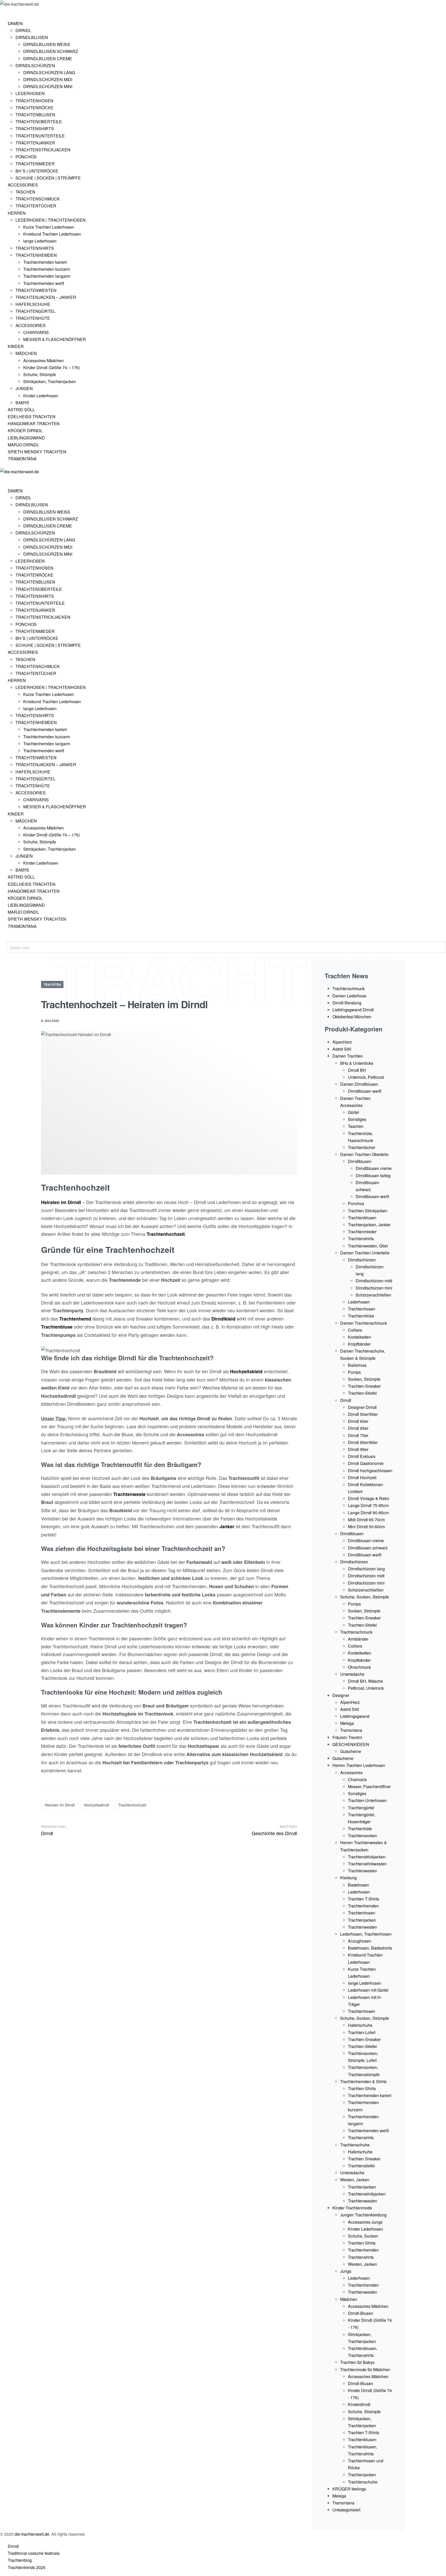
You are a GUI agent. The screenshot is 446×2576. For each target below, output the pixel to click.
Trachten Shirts (362, 2243)
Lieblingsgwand (355, 1716)
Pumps (354, 1372)
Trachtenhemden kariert (370, 2095)
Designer (341, 1695)
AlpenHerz (342, 1042)
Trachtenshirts (361, 1239)
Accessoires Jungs (365, 2222)
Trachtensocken (363, 1836)
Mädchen (349, 2299)
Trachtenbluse (57, 1327)
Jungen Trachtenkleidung (363, 2215)
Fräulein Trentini (347, 1737)
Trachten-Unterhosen (367, 1800)
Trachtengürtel (361, 1808)
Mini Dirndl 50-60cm (366, 1527)
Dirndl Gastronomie (366, 1463)
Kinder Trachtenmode (352, 2208)
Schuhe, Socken (363, 2236)
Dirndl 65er (358, 1428)
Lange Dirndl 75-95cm (368, 1505)
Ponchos (356, 1203)
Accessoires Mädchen (368, 2306)
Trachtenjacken (362, 1920)
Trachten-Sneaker (364, 1386)
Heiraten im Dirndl (60, 1805)
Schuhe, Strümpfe (364, 2412)
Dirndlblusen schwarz (368, 1548)
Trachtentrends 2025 (27, 2567)
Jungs (346, 2271)
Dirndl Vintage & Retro (369, 1498)
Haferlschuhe (360, 2025)
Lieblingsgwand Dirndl (353, 1010)
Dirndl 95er (358, 1449)
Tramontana (351, 1730)
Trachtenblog (20, 2560)
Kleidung (348, 1878)
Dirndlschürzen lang (366, 1569)
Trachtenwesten (363, 1871)
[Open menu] (7, 12)
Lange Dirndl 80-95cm (368, 1513)
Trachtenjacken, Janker (369, 1225)
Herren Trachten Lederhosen (359, 1765)
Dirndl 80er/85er (363, 1442)
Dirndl (74, 1202)
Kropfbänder (359, 1344)
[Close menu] (2, 479)
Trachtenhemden (363, 1906)
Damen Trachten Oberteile (364, 1154)
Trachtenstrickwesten (367, 1864)
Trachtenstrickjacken (367, 1857)
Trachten (52, 984)
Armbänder (358, 1639)
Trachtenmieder (362, 1232)
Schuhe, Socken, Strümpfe (365, 1597)
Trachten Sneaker (364, 2159)
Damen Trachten (348, 1056)
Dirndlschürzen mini (374, 1288)
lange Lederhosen (365, 1983)
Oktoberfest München (352, 1017)
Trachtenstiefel (361, 2166)
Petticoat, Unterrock (366, 1688)
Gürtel (353, 1112)
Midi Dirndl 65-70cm (366, 1520)
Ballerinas (357, 1365)
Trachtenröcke (361, 1316)
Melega (347, 1723)
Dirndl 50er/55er (363, 1414)
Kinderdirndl (359, 2404)
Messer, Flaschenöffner (369, 1786)
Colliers (355, 1330)
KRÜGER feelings (349, 2489)
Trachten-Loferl (362, 2032)
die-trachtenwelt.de (32, 2534)
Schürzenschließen (373, 1295)
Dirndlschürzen (362, 1260)
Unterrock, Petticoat (366, 1077)
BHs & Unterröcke (357, 1063)
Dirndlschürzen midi (374, 1281)
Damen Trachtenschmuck (364, 1323)
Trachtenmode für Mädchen (365, 2369)
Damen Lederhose (349, 996)
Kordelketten (360, 1337)
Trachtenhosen (362, 1309)
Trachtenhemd (75, 1319)
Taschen (356, 1126)
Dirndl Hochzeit (362, 1477)
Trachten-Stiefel (362, 1393)
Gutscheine (351, 1751)
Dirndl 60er (358, 1421)
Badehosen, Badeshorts (370, 1948)
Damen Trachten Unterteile (365, 1253)
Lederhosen (359, 1302)
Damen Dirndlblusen (359, 1084)
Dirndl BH (357, 1070)
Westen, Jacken (355, 2180)
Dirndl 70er (358, 1435)
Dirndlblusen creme (374, 1168)
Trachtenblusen (362, 1218)
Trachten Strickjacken (368, 1211)
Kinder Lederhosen (365, 2229)
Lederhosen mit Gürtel (368, 1990)
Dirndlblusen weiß (365, 1091)
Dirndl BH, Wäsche (365, 1681)
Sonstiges (357, 1119)
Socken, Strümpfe (364, 1379)
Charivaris (357, 1779)
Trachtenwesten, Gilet (368, 1246)
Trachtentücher (362, 1147)
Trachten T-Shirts (364, 1899)
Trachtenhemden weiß (368, 2131)
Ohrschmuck (359, 1667)
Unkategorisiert (346, 2510)
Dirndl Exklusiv (362, 1456)
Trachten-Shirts (362, 2088)
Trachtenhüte (360, 1829)
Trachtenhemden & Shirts (363, 2081)
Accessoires (351, 1772)
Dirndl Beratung (347, 1003)
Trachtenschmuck (349, 988)
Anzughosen (360, 1941)
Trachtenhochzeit (132, 1805)
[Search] (11, 939)
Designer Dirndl (362, 1407)
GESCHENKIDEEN (351, 1744)
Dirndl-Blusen (361, 2313)
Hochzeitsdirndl (96, 1805)
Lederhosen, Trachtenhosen (366, 1934)
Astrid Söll (342, 1049)
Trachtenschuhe (355, 2145)
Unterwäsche (352, 1674)
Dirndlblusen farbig (373, 1176)
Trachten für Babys (357, 2362)
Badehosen (359, 1885)
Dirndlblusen (360, 1161)
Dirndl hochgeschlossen (370, 1471)
